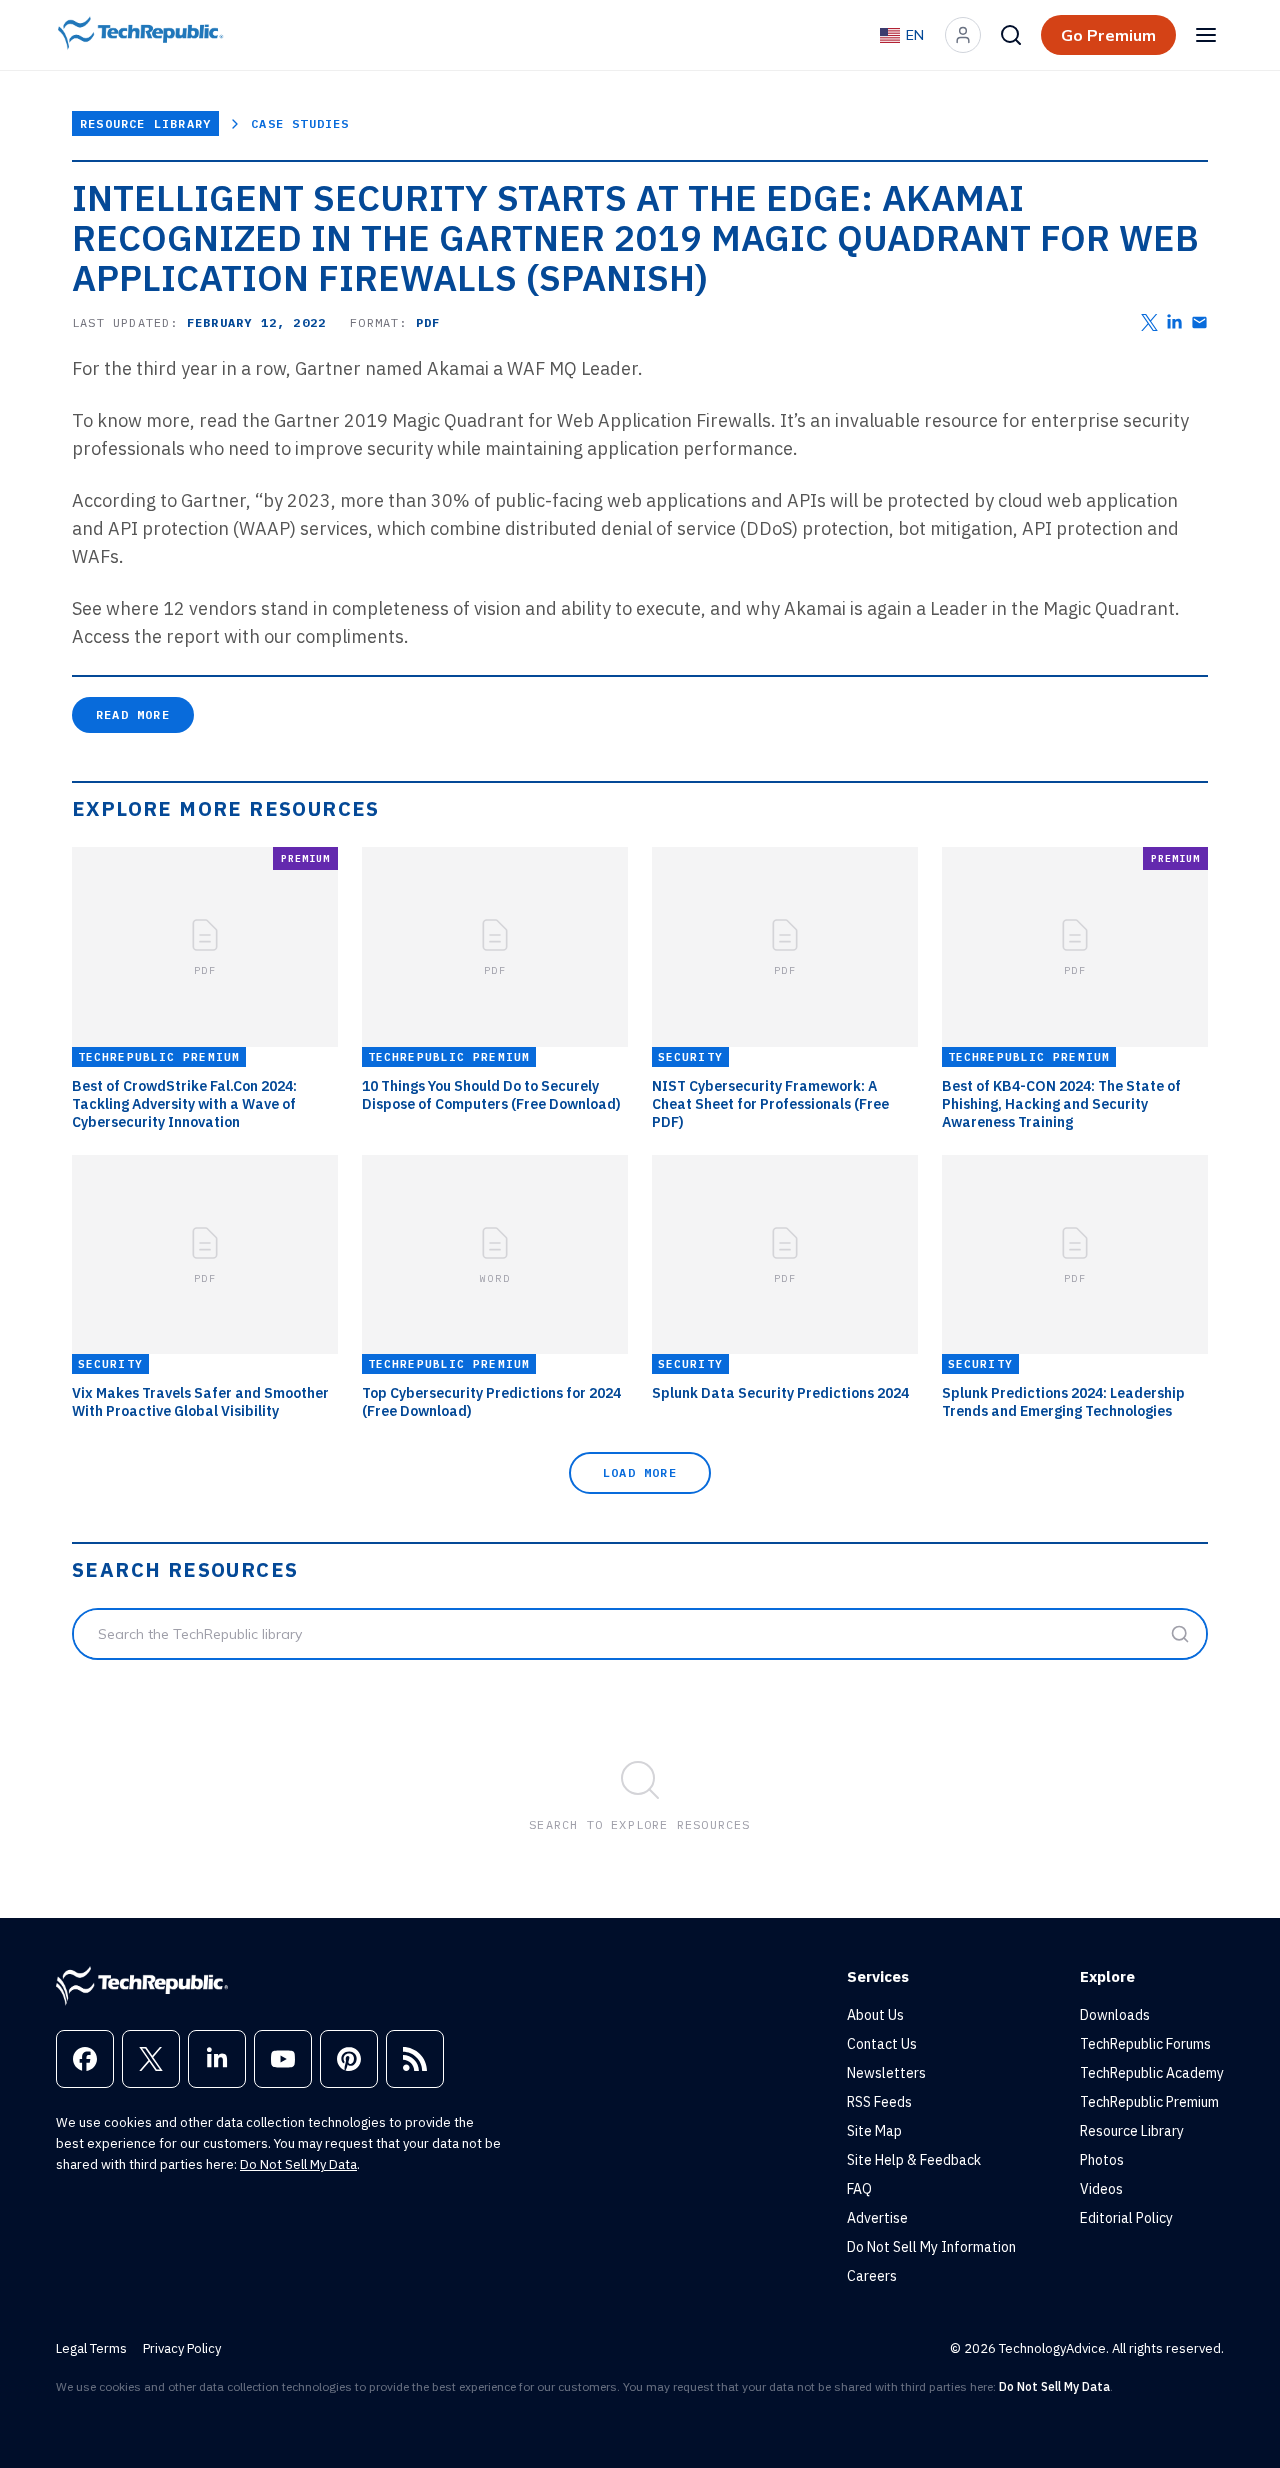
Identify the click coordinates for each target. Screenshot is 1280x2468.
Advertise (877, 2218)
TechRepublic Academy (1152, 2073)
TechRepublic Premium (1149, 2102)
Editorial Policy (1126, 2218)
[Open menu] (1206, 35)
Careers (872, 2276)
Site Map (874, 2131)
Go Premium (1108, 35)
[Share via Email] (1199, 322)
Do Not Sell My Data (298, 2164)
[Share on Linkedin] (1174, 322)
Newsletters (886, 2073)
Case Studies (300, 123)
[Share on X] (1149, 322)
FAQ (859, 2189)
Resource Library (145, 123)
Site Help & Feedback (914, 2160)
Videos (1101, 2189)
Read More (133, 714)
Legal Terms (91, 2348)
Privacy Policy (182, 2348)
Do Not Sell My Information (931, 2247)
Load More (640, 1472)
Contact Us (882, 2044)
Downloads (1115, 2015)
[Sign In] (963, 35)
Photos (1102, 2160)
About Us (875, 2015)
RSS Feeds (879, 2102)
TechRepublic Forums (1145, 2044)
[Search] (1011, 35)
